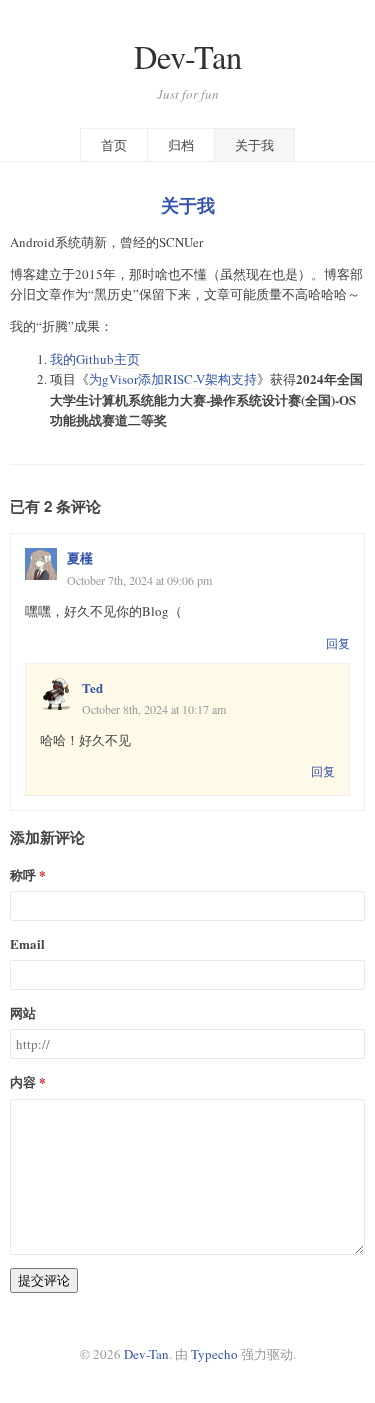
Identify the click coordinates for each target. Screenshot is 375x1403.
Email (27, 943)
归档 (181, 145)
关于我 (254, 145)
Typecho (214, 1354)
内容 (23, 1081)
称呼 (23, 874)
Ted (92, 687)
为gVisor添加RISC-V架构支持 (173, 379)
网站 (23, 1012)
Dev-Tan (188, 56)
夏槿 (80, 557)
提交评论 (44, 1280)
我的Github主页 (95, 359)
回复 (338, 643)
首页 (114, 145)
